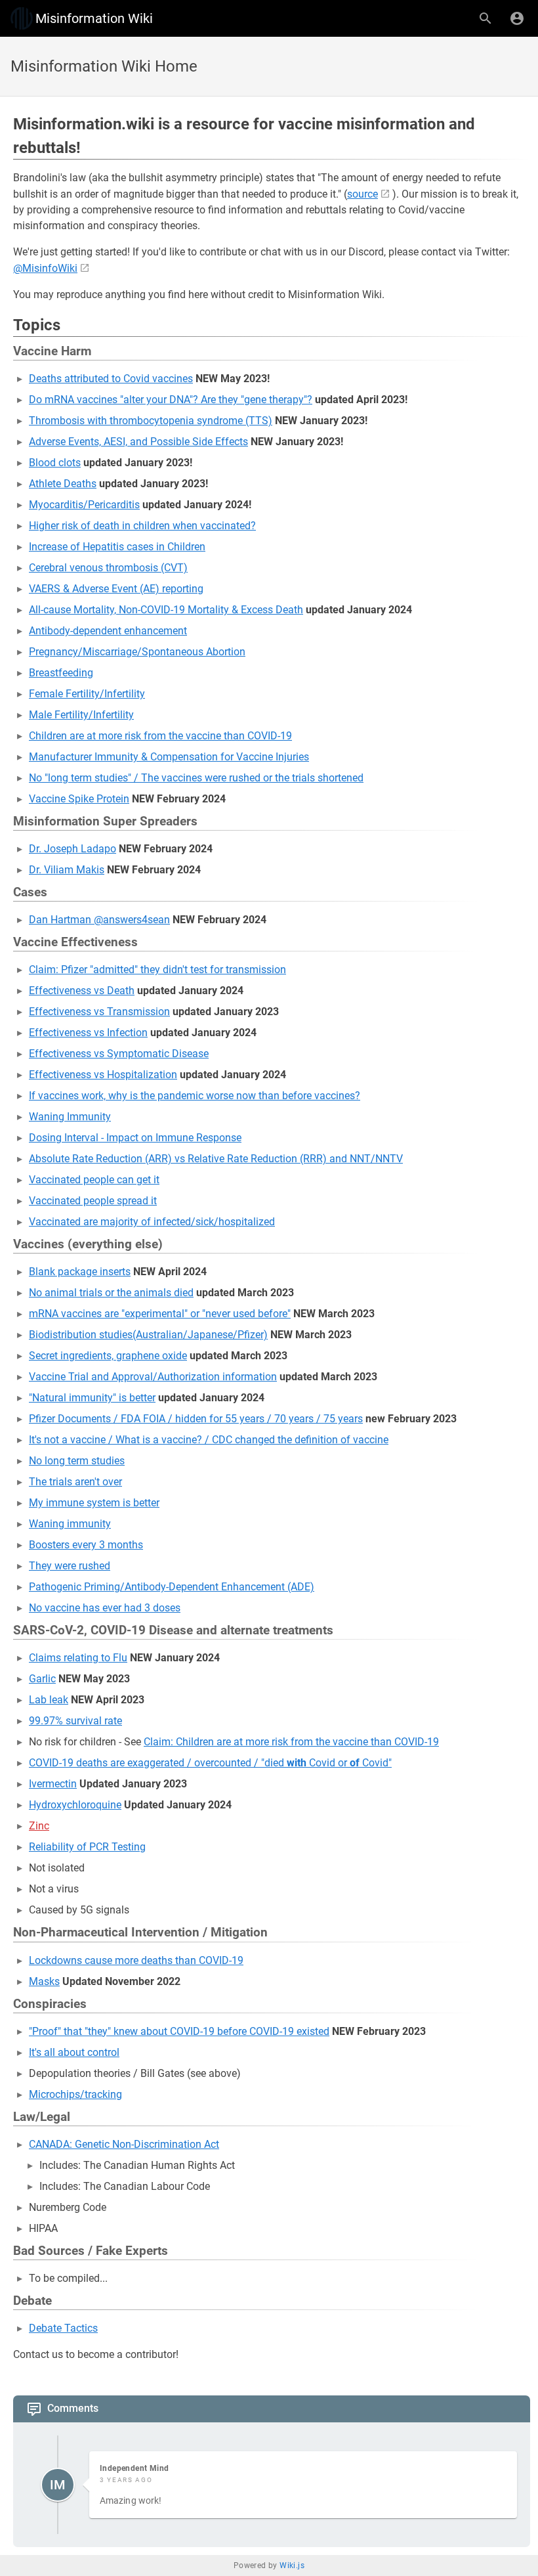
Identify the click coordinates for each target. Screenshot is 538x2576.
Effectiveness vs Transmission (99, 1012)
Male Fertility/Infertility (81, 715)
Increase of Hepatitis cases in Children (117, 547)
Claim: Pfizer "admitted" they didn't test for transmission (157, 970)
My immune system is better (94, 1503)
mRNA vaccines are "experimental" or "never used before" (160, 1314)
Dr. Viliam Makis (67, 870)
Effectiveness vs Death (82, 991)
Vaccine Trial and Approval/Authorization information (153, 1377)
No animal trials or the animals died (111, 1293)
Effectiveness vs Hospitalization (103, 1075)
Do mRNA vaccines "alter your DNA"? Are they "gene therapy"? (171, 400)
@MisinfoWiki (45, 268)
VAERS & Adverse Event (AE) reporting (116, 589)
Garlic (42, 1679)
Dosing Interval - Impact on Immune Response (135, 1138)
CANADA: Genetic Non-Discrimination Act (124, 2144)
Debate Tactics (63, 2328)
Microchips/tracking (75, 2094)
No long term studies (77, 1461)
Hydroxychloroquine (75, 1805)
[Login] (517, 18)
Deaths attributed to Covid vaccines (111, 379)
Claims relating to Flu (78, 1658)
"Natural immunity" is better (92, 1398)
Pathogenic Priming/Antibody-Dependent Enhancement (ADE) (172, 1587)
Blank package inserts (80, 1272)
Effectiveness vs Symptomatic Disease (119, 1054)
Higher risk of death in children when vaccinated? (142, 526)
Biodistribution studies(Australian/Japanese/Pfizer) (148, 1335)
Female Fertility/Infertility (87, 694)
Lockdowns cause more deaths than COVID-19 (136, 1960)
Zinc (39, 1826)
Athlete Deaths (63, 484)
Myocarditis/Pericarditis (84, 505)
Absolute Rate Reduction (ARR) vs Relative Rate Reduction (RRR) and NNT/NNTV (216, 1159)
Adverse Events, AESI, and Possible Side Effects (138, 442)
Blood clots (55, 463)
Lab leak (49, 1700)
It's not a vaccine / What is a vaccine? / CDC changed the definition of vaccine (209, 1440)
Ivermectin (53, 1784)
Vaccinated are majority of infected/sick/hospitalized (152, 1222)
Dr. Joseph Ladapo (72, 849)
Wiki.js (292, 2565)
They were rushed (70, 1566)
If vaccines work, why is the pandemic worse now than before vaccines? (195, 1096)
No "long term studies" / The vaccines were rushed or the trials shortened (196, 778)
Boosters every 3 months (86, 1545)
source (362, 194)
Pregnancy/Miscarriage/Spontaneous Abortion (137, 652)
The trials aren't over (75, 1482)
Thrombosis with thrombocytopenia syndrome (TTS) (151, 421)
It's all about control (74, 2052)
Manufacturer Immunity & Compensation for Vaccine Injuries (169, 757)
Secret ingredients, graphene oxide (108, 1356)
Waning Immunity (70, 1117)
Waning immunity (70, 1524)
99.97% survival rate (75, 1721)
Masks (44, 1981)
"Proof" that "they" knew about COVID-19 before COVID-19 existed (179, 2031)
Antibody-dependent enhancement (108, 631)
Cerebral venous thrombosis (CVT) (108, 568)
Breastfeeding (61, 673)
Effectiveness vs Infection (88, 1033)
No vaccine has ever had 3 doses (105, 1608)
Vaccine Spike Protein (79, 799)
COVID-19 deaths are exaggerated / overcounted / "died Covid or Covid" (210, 1763)
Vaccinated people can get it (94, 1180)
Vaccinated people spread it (93, 1201)
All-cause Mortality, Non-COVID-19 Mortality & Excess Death (166, 610)
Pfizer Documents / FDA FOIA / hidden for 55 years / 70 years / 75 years (196, 1419)
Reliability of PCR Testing (87, 1847)
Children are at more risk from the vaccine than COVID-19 (160, 736)
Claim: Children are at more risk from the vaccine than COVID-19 (291, 1742)
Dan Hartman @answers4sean (99, 920)
